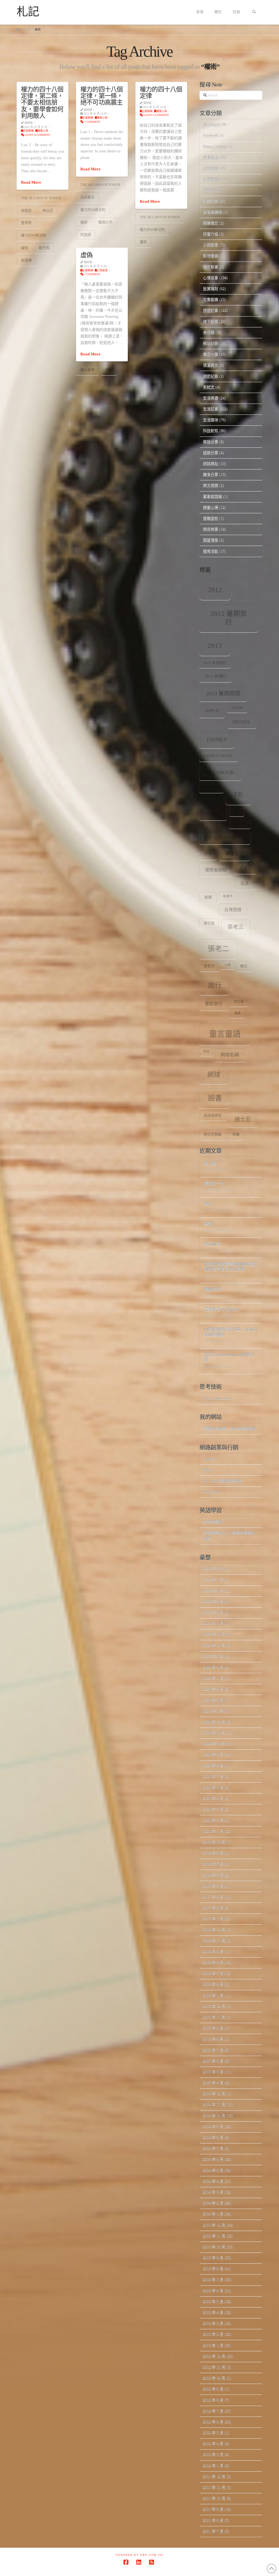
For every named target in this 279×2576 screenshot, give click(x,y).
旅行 (215, 985)
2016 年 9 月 (213, 1952)
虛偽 (86, 255)
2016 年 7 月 (213, 1973)
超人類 (210, 1163)
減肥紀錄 (211, 376)
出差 (245, 883)
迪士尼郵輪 (213, 1135)
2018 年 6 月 (213, 1875)
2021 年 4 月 (213, 1689)
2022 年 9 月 (213, 1656)
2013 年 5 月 (213, 2302)
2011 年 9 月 (213, 2509)
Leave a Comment (37, 135)
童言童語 (225, 1034)
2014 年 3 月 (213, 2192)
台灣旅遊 (233, 910)
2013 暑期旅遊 (223, 693)
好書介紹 (211, 234)
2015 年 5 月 (213, 2072)
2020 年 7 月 (213, 1777)
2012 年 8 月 (213, 2400)
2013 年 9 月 (213, 2258)
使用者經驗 (216, 870)
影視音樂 (211, 256)
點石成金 (212, 1244)
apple (212, 711)
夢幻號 (209, 923)
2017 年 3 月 (213, 1897)
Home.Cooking (215, 147)
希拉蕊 (48, 210)
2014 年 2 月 (213, 2203)
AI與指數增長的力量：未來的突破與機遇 (231, 1332)
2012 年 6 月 (213, 2422)
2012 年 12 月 (214, 2356)
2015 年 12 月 (214, 2006)
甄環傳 (26, 260)
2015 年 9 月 (213, 2028)
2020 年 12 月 (214, 1722)
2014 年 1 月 (213, 2214)
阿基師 (86, 235)
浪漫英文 (211, 365)
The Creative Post (217, 1398)
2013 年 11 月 (214, 2236)
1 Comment (92, 122)
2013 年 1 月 (213, 2345)
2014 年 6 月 (213, 2159)
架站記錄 (211, 343)
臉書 (215, 1098)
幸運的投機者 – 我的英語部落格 (230, 1429)
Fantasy (211, 788)
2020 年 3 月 (213, 1809)
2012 (215, 590)
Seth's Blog (212, 1492)
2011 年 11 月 (214, 2487)
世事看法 (211, 157)
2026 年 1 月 (213, 1580)
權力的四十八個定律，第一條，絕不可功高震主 (101, 96)
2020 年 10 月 (214, 1744)
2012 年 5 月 (213, 2433)
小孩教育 (211, 245)
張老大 (209, 966)
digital (242, 722)
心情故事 (102, 270)
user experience (225, 838)
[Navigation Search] (254, 12)
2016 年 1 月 (213, 1995)
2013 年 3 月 (213, 2323)
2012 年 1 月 (213, 2466)
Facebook (210, 135)
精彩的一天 (214, 1184)
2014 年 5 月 (213, 2170)
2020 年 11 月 (214, 1733)
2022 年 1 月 (213, 1678)
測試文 (209, 387)
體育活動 (211, 551)
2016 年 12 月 (214, 1930)
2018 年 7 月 (213, 1864)
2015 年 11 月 (214, 2017)
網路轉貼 (211, 464)
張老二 (219, 949)
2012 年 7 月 (213, 2411)
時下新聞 (211, 322)
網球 (214, 1075)
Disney (217, 740)
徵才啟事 (211, 267)
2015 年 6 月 (213, 2061)
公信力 (245, 868)
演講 (237, 1013)
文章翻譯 (211, 299)
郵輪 (236, 1135)
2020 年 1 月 (213, 1831)
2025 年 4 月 (213, 1591)
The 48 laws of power (41, 198)
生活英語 (211, 398)
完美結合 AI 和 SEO (222, 1310)
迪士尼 (243, 1119)
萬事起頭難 (213, 497)
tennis (240, 823)
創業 (208, 897)
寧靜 (208, 1224)
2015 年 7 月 (213, 2050)
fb (238, 794)
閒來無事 (211, 529)
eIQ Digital (212, 125)
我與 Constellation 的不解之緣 (229, 1358)
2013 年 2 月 (213, 2334)
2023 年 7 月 (213, 1623)
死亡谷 (239, 1002)
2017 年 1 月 (213, 1919)
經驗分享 (211, 453)
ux (208, 853)
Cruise (237, 708)
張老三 (236, 927)
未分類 (209, 332)
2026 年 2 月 (213, 1569)
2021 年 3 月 (213, 1700)
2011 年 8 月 (213, 2520)
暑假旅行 (214, 1004)
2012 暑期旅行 (229, 618)
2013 (215, 646)
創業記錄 (211, 201)
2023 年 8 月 (213, 1613)
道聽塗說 (211, 518)
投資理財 (211, 289)
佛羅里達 (235, 854)
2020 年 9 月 (213, 1755)
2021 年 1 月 (213, 1711)
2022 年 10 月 (214, 1645)
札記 (28, 12)
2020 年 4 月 (213, 1798)
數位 (244, 966)
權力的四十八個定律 (161, 93)
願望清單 (211, 540)
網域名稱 (230, 1055)
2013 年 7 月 (213, 2280)
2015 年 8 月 (213, 2039)
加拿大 (228, 896)
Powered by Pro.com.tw (139, 2555)
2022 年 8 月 (213, 1667)
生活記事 (211, 409)
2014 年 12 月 (214, 2094)
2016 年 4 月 (213, 1984)
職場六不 (105, 222)
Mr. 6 (207, 1470)
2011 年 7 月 (213, 2531)
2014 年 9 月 (213, 2127)
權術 (25, 248)
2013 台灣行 (216, 676)
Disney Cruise (219, 756)
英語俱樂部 (213, 1115)
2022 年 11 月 (214, 1634)
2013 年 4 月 (213, 2312)
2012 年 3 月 (213, 2454)
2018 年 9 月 (213, 1853)
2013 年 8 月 (213, 2269)
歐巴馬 (44, 248)
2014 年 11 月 (214, 2105)
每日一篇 (211, 354)
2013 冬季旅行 (215, 663)
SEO (237, 811)
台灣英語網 (213, 212)
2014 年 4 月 (213, 2181)
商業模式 (211, 223)
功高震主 (87, 197)
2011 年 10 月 (214, 2498)
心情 (228, 965)
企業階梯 (28, 131)
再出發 (209, 190)
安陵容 (26, 210)
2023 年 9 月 (213, 1602)
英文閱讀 (211, 485)
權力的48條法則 (34, 235)
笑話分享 (211, 442)
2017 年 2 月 (213, 1908)
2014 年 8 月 (213, 2137)
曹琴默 (26, 223)
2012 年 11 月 (214, 2367)
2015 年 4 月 (213, 2083)
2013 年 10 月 (214, 2247)
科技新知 (211, 431)
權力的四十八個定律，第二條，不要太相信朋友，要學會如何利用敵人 (42, 102)
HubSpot (210, 1459)
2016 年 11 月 (214, 1941)
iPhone (213, 814)
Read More (31, 182)
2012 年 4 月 (213, 2444)
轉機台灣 (212, 1289)
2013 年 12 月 (214, 2225)
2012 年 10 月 (214, 2378)
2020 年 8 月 (213, 1766)
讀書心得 (43, 131)
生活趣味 (211, 420)
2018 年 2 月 (213, 1886)
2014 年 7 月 (213, 2148)
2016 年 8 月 (213, 1962)
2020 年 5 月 (213, 1787)
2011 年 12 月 (214, 2477)
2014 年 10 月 (214, 2116)
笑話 (206, 1051)
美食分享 (211, 474)
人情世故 (211, 168)
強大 (208, 1204)
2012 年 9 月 (213, 2389)
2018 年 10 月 (214, 1842)
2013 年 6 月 (213, 2291)
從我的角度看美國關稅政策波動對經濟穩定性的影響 (231, 1267)
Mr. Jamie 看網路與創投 (223, 1481)
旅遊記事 (211, 310)
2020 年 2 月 (213, 1820)
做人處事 (87, 370)
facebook (220, 772)
